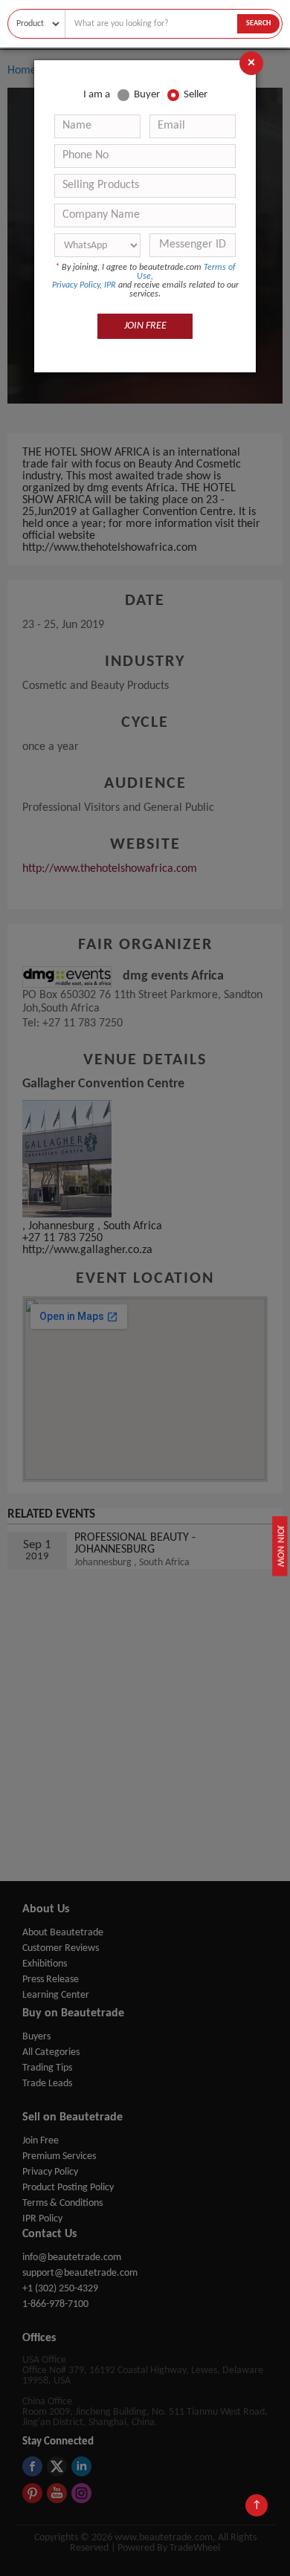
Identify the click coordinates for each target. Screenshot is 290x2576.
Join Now (280, 1546)
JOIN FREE (145, 326)
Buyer (147, 95)
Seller (196, 95)
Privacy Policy (76, 285)
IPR (110, 285)
